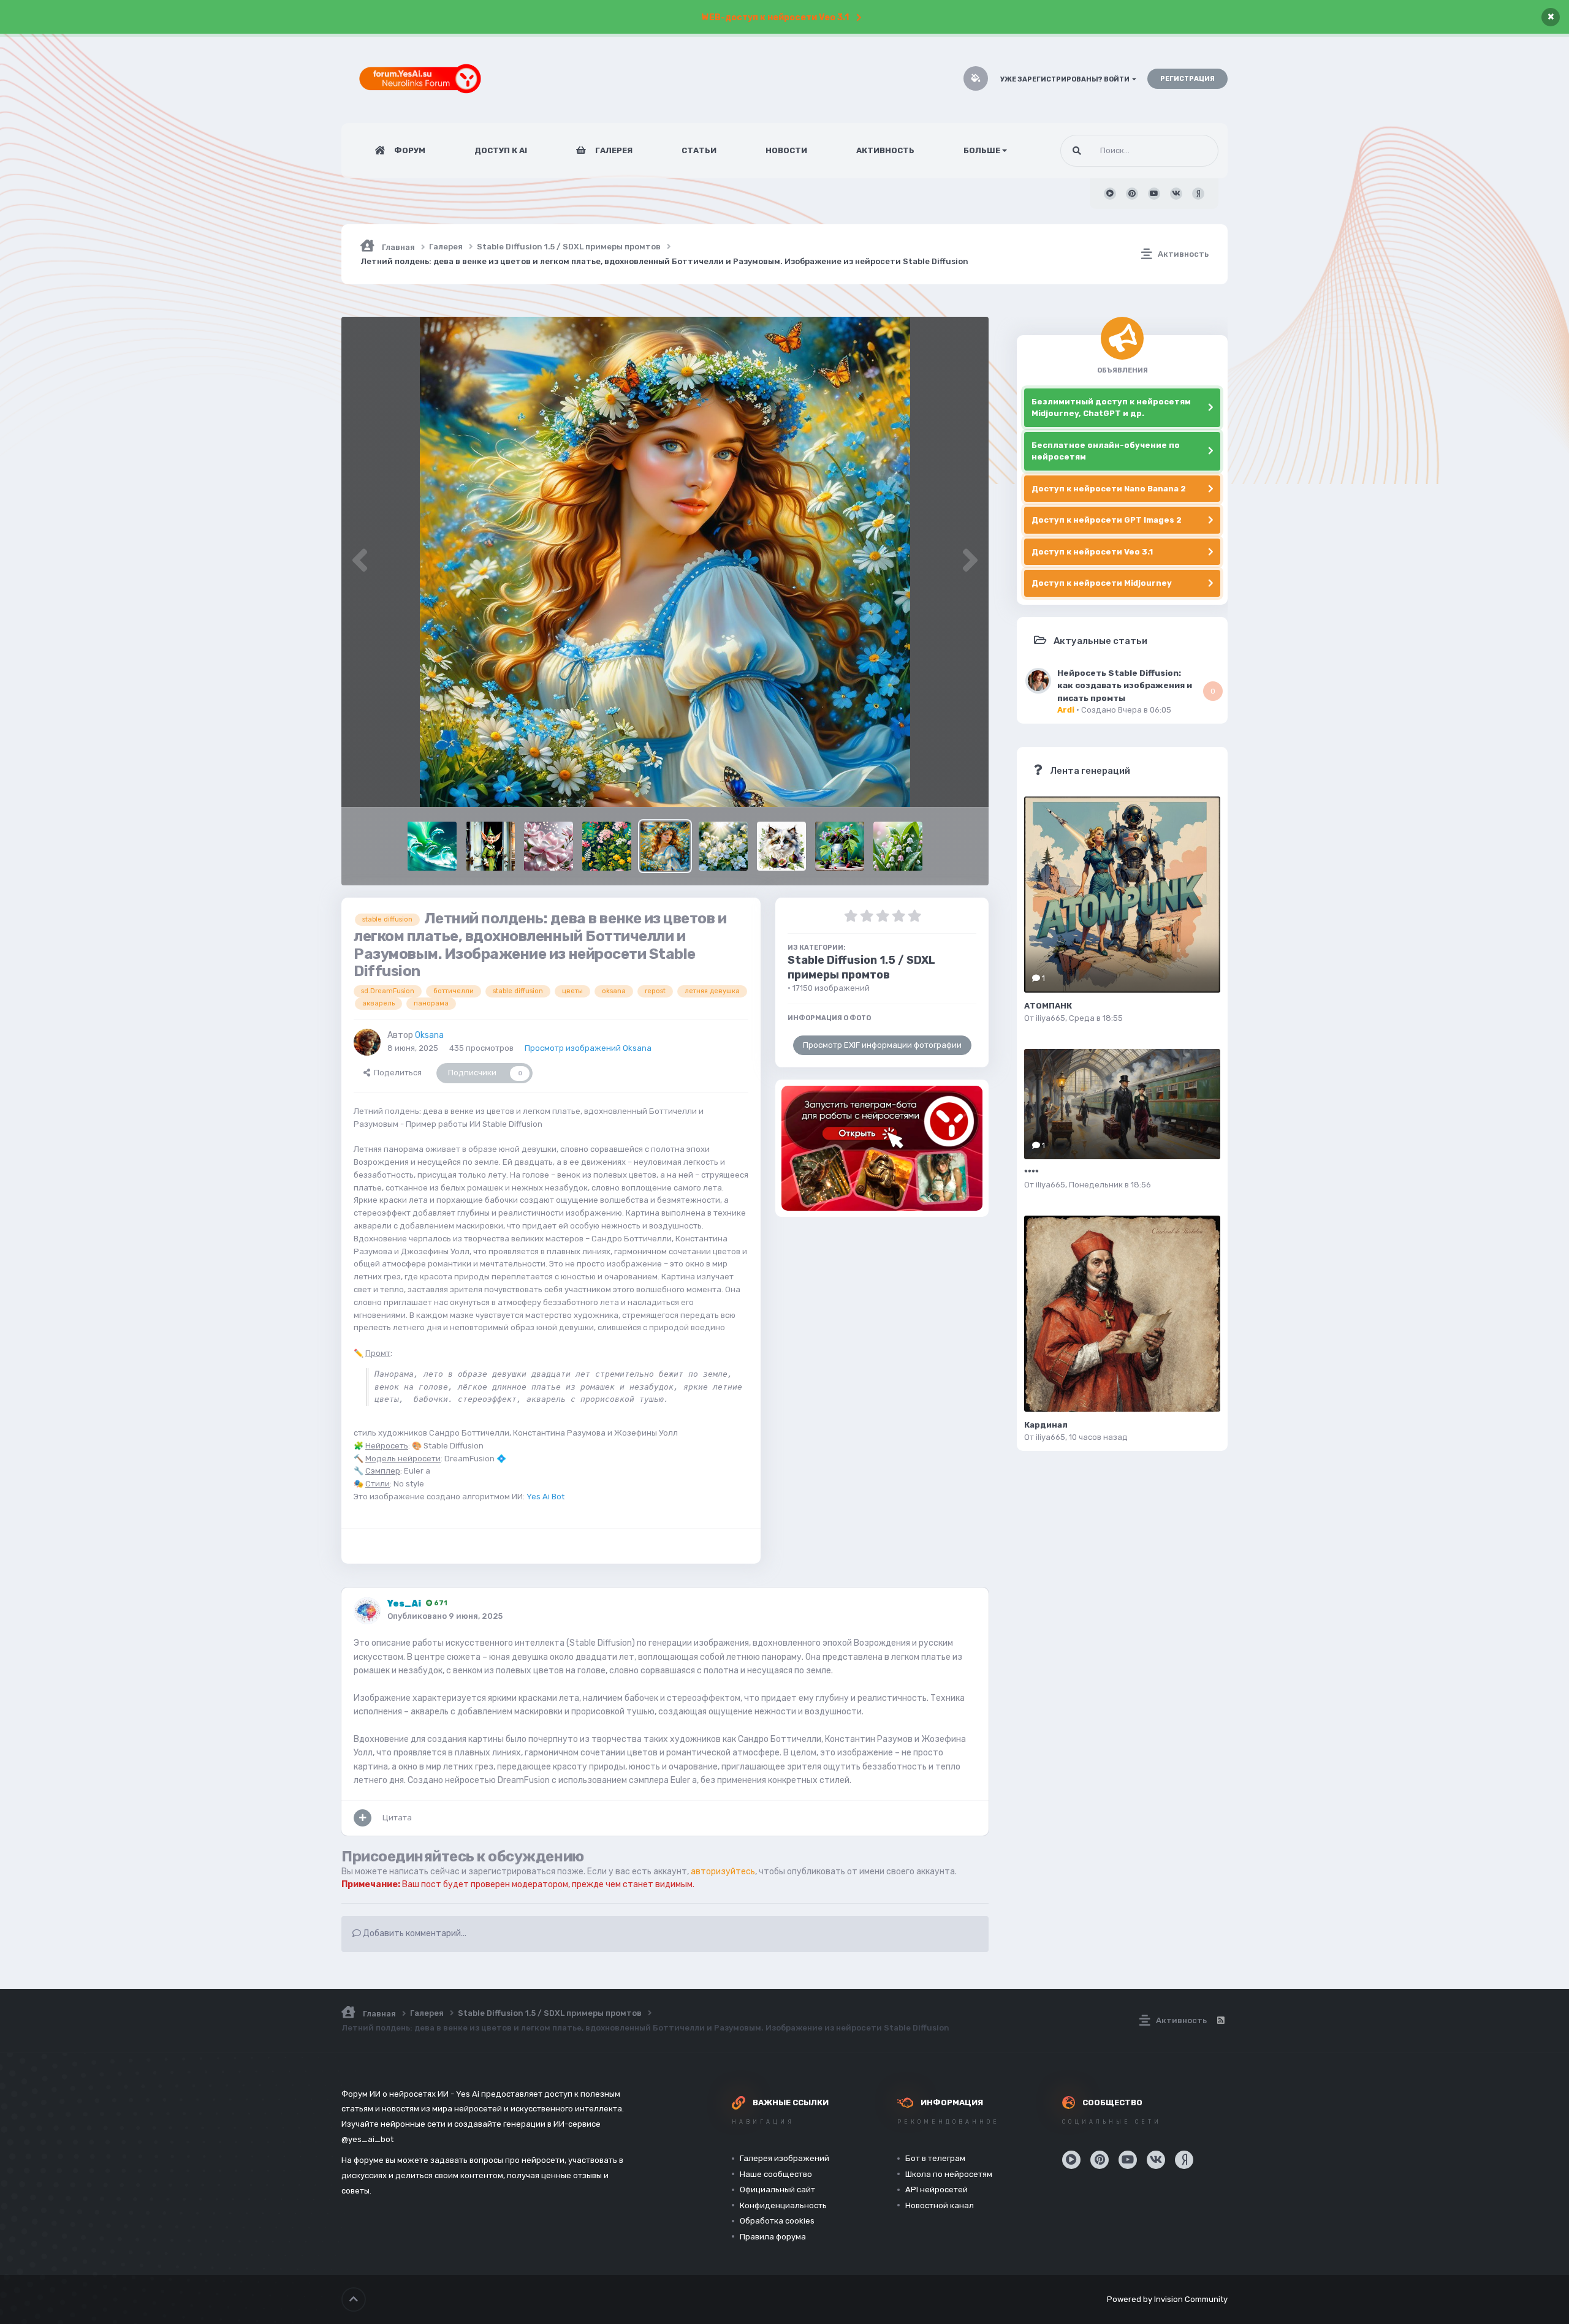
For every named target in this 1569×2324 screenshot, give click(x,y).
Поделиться (396, 1073)
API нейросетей (936, 2190)
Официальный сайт (777, 2190)
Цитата (397, 1818)
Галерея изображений (784, 2158)
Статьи (699, 150)
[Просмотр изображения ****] (1122, 1104)
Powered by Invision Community (1167, 2299)
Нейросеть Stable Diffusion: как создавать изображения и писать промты (1125, 685)
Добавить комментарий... (414, 1933)
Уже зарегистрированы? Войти (1066, 79)
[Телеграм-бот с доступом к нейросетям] (882, 1148)
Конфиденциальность (783, 2205)
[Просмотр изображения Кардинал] (1122, 1314)
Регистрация (1187, 79)
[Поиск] (1077, 151)
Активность (885, 150)
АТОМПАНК (1048, 1006)
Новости (786, 150)
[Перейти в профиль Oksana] (367, 1042)
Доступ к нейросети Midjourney (1102, 583)
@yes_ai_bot (367, 2139)
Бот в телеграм (935, 2158)
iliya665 (1050, 1018)
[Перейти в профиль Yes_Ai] (367, 1611)
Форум (409, 150)
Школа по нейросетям (949, 2174)
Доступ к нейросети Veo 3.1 (1092, 552)
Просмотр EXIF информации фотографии (882, 1045)
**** (1031, 1172)
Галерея (613, 150)
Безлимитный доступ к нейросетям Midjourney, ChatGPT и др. (1111, 408)
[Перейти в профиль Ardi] (1038, 681)
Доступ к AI (501, 150)
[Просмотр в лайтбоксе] (665, 562)
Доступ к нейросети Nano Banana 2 (1109, 489)
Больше (982, 150)
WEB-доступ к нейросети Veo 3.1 (775, 17)
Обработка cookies (777, 2221)
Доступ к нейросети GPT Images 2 (1107, 520)
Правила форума (773, 2237)
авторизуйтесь (723, 1872)
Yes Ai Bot (545, 1497)
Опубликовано (445, 1616)
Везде (1191, 151)
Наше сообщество (776, 2174)
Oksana (429, 1035)
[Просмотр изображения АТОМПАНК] (1122, 895)
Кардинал (1046, 1425)
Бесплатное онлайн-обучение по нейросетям (1106, 451)
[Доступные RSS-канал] (1220, 2021)
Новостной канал (940, 2205)
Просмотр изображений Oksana (588, 1048)
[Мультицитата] (363, 1818)
